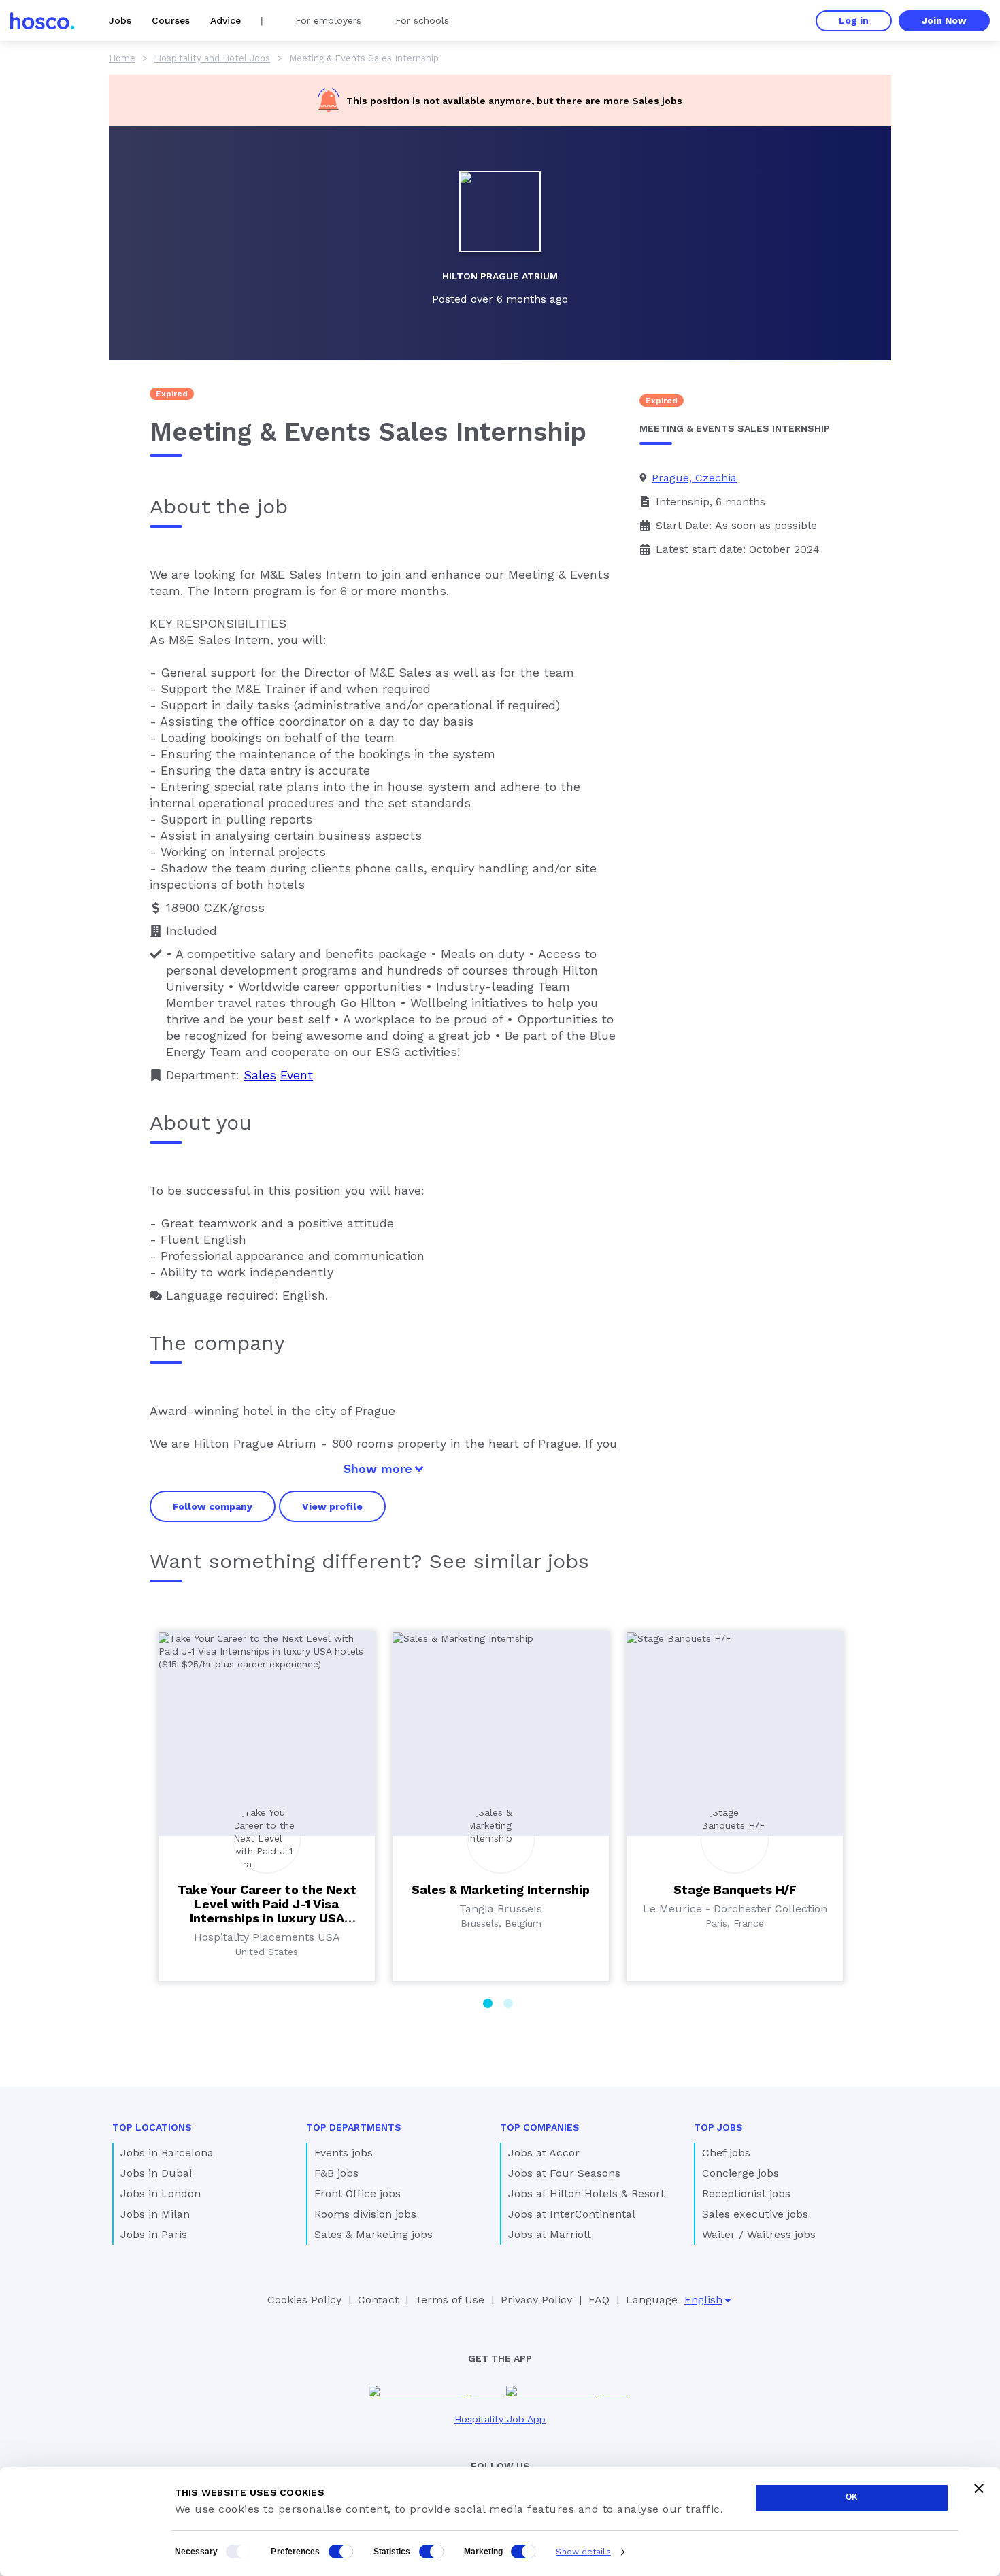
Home (122, 58)
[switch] (341, 2552)
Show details (583, 2552)
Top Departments (354, 2127)
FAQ (599, 2300)
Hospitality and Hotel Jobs (212, 58)
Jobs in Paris (154, 2234)
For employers (328, 20)
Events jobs (344, 2153)
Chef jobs (726, 2153)
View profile (332, 1506)
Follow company (213, 1506)
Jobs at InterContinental (572, 2214)
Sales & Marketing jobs (373, 2234)
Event (297, 1075)
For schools (422, 20)
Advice (226, 20)
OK (852, 2497)
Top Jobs (718, 2127)
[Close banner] (979, 2488)
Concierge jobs (740, 2173)
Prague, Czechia (694, 478)
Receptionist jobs (746, 2193)
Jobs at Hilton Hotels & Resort (586, 2193)
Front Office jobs (357, 2193)
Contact (378, 2300)
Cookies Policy (304, 2300)
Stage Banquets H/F (735, 1889)
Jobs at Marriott (550, 2234)
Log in (854, 20)
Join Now (944, 20)
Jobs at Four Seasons (564, 2173)
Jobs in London (161, 2193)
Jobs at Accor (544, 2153)
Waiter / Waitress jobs (759, 2234)
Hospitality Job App (500, 2419)
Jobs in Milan (155, 2214)
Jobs (120, 20)
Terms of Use (450, 2300)
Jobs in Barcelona (167, 2153)
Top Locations (152, 2127)
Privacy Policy (536, 2300)
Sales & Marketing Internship (501, 1889)
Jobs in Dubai (156, 2173)
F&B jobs (336, 2173)
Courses (171, 20)
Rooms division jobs (365, 2214)
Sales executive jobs (755, 2214)
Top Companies (540, 2127)
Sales (646, 101)
